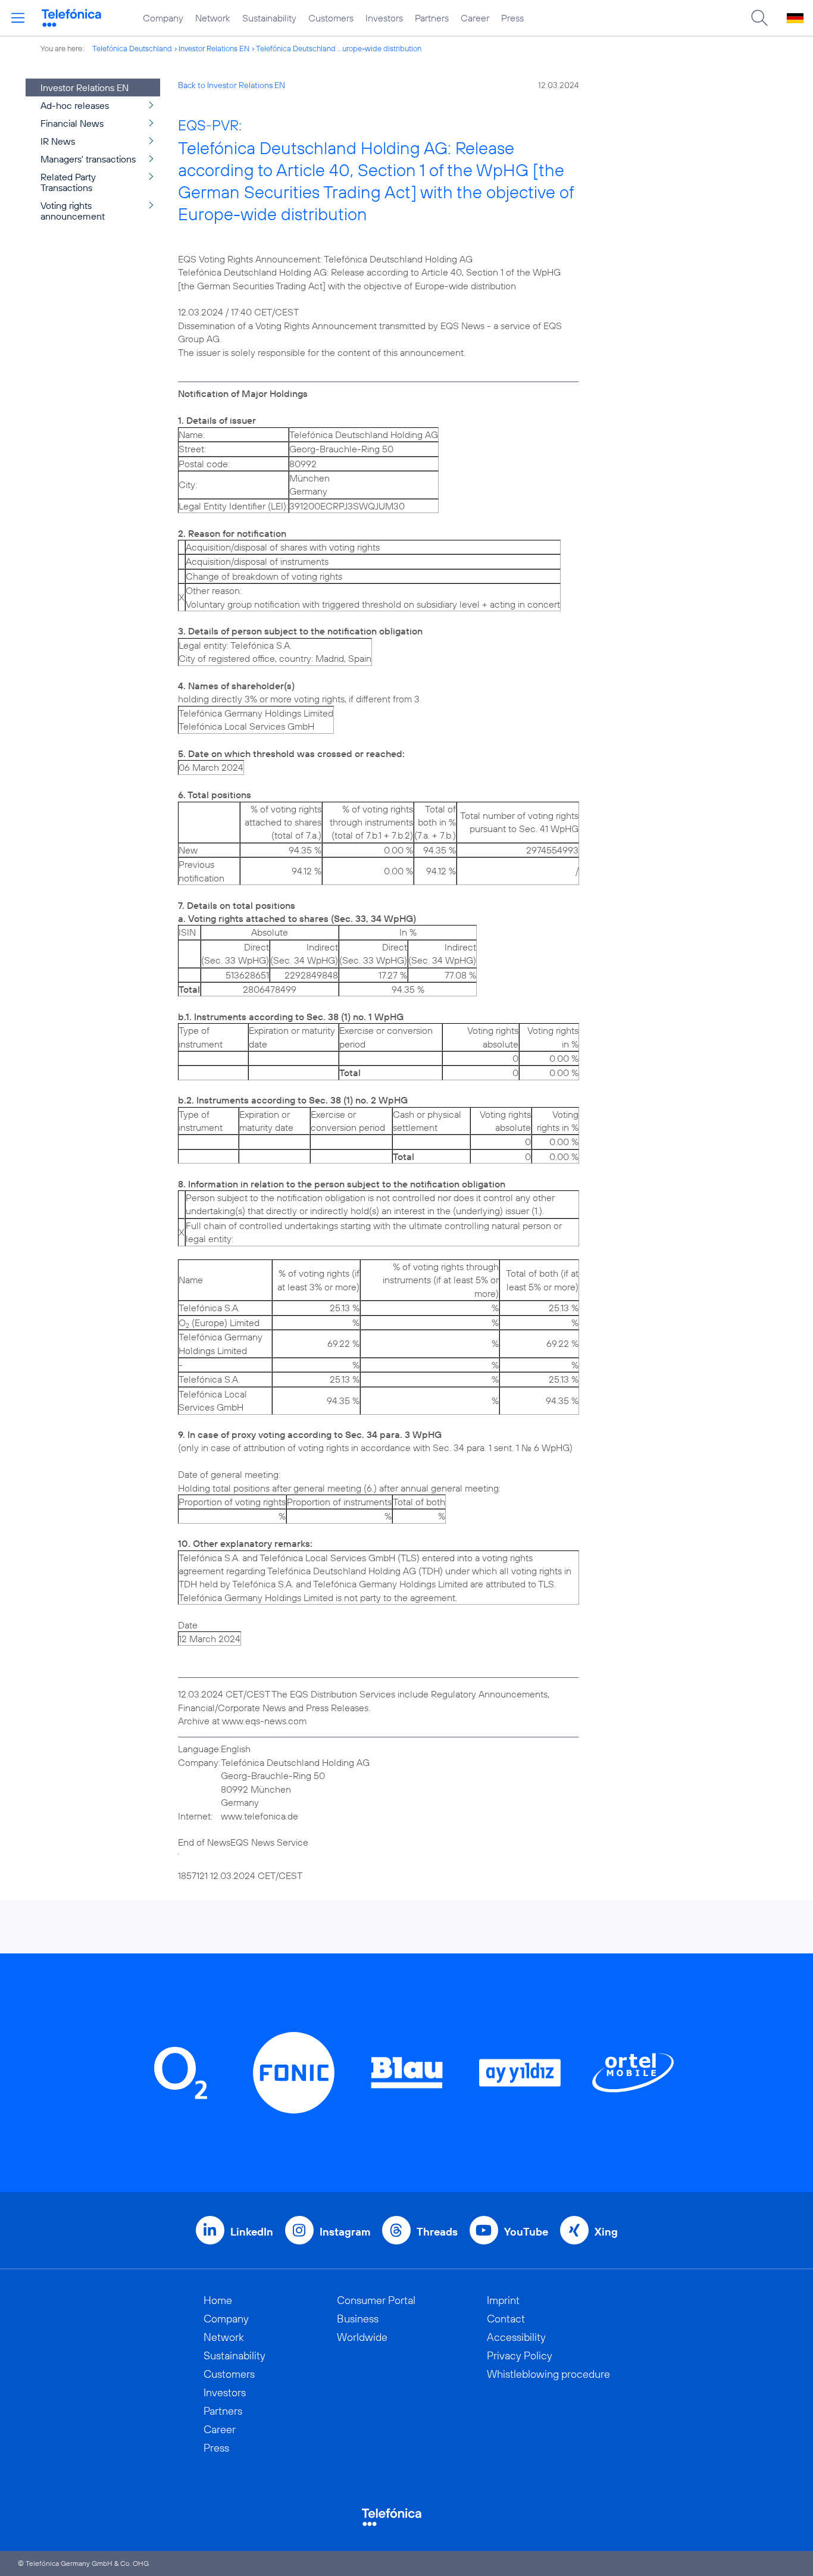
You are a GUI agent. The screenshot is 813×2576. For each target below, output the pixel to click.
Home (218, 2300)
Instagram (345, 2232)
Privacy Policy (520, 2355)
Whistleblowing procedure (548, 2374)
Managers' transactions (88, 159)
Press (512, 18)
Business (358, 2319)
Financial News (72, 123)
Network (213, 18)
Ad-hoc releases (75, 105)
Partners (432, 18)
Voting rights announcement (73, 211)
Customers (331, 18)
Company (163, 18)
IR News (58, 141)
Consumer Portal (376, 2300)
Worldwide (362, 2337)
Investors (384, 18)
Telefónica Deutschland (132, 48)
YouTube (526, 2232)
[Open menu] (18, 18)
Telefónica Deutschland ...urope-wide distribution (339, 48)
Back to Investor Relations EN (232, 85)
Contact (506, 2319)
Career (475, 18)
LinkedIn (252, 2232)
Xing (606, 2232)
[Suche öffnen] (759, 18)
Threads (437, 2232)
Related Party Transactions (68, 182)
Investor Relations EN (214, 48)
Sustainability (269, 18)
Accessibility (516, 2337)
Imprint (503, 2300)
